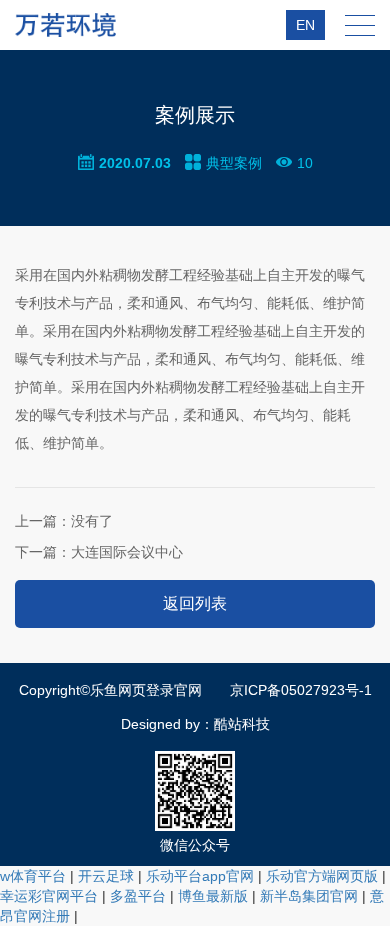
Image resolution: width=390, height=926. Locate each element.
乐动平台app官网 (200, 876)
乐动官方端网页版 (322, 876)
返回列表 (195, 603)
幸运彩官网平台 (49, 896)
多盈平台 (138, 896)
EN (305, 25)
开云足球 (106, 876)
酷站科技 (242, 724)
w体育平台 (33, 876)
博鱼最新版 (213, 896)
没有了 (64, 521)
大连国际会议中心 (99, 552)
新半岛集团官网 (309, 896)
